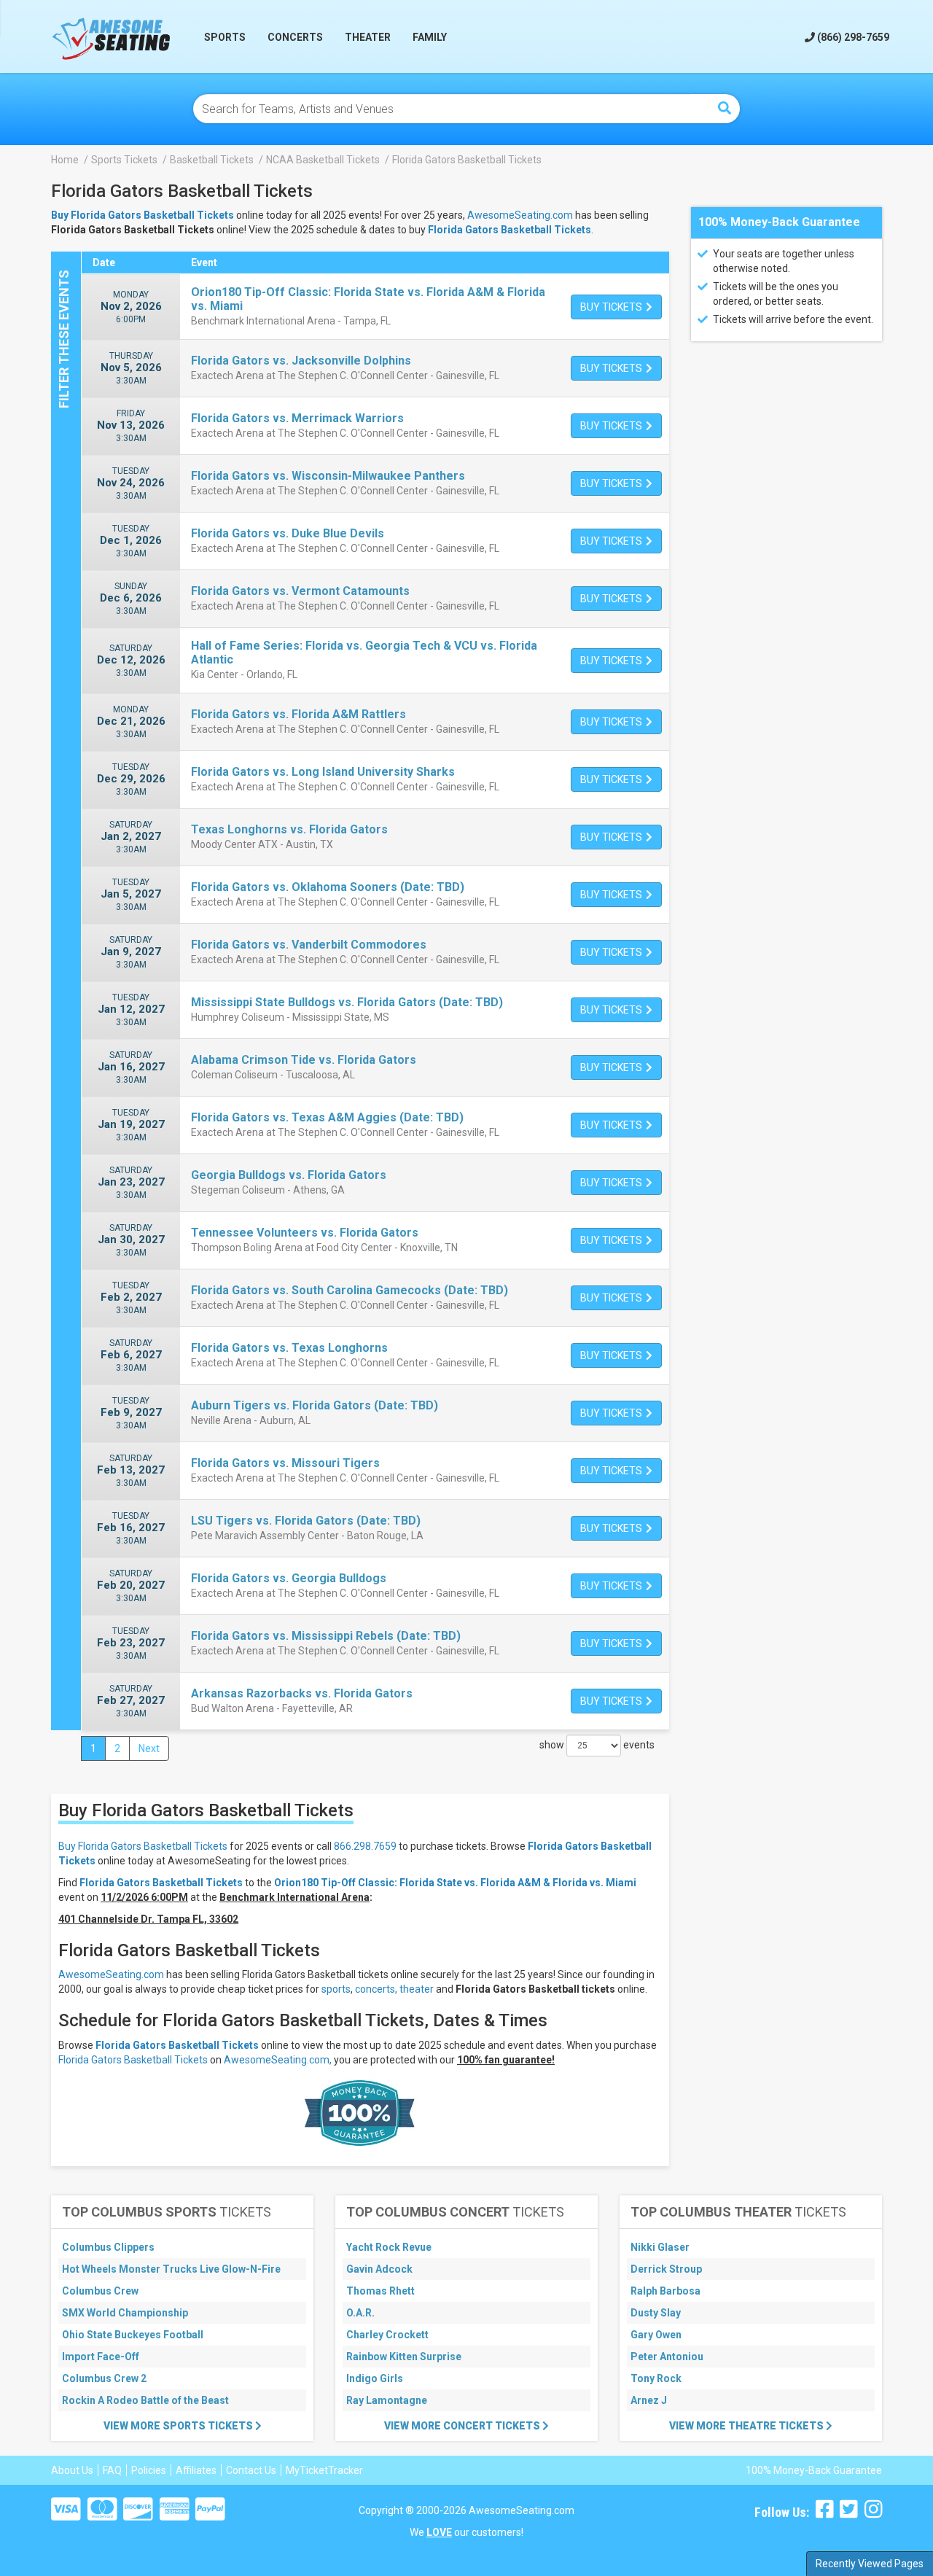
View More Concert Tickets (463, 2426)
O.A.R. (360, 2313)
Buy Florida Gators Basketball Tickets (143, 1846)
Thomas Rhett (380, 2291)
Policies (149, 2470)
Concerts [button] (295, 37)
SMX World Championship (125, 2313)
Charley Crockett (387, 2335)
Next (149, 1748)
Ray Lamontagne (387, 2400)
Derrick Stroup (666, 2269)
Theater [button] (368, 37)
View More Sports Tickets (179, 2426)
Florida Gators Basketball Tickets (510, 230)
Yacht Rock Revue (389, 2247)
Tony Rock (656, 2378)
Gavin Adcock (379, 2269)
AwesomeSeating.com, (278, 2060)
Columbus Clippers (108, 2247)
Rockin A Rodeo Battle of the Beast (145, 2400)
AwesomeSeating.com (520, 215)
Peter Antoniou (667, 2357)
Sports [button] (225, 37)
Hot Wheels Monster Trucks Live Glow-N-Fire (171, 2269)
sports (336, 1989)
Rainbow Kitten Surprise (404, 2357)
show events (597, 1745)
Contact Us (251, 2470)
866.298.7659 (365, 1846)
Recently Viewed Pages (870, 2564)
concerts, (376, 1989)
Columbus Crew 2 (104, 2378)
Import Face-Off (101, 2357)
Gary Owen (656, 2335)
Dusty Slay (656, 2313)
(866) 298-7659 (852, 37)
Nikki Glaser (660, 2247)
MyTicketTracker (324, 2470)
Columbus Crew (100, 2291)
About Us (72, 2470)
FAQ (112, 2470)
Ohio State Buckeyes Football (133, 2335)
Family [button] (430, 37)
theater (417, 1989)
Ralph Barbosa (665, 2291)
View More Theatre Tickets (747, 2426)
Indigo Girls (375, 2378)
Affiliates (196, 2470)
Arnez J (649, 2400)
